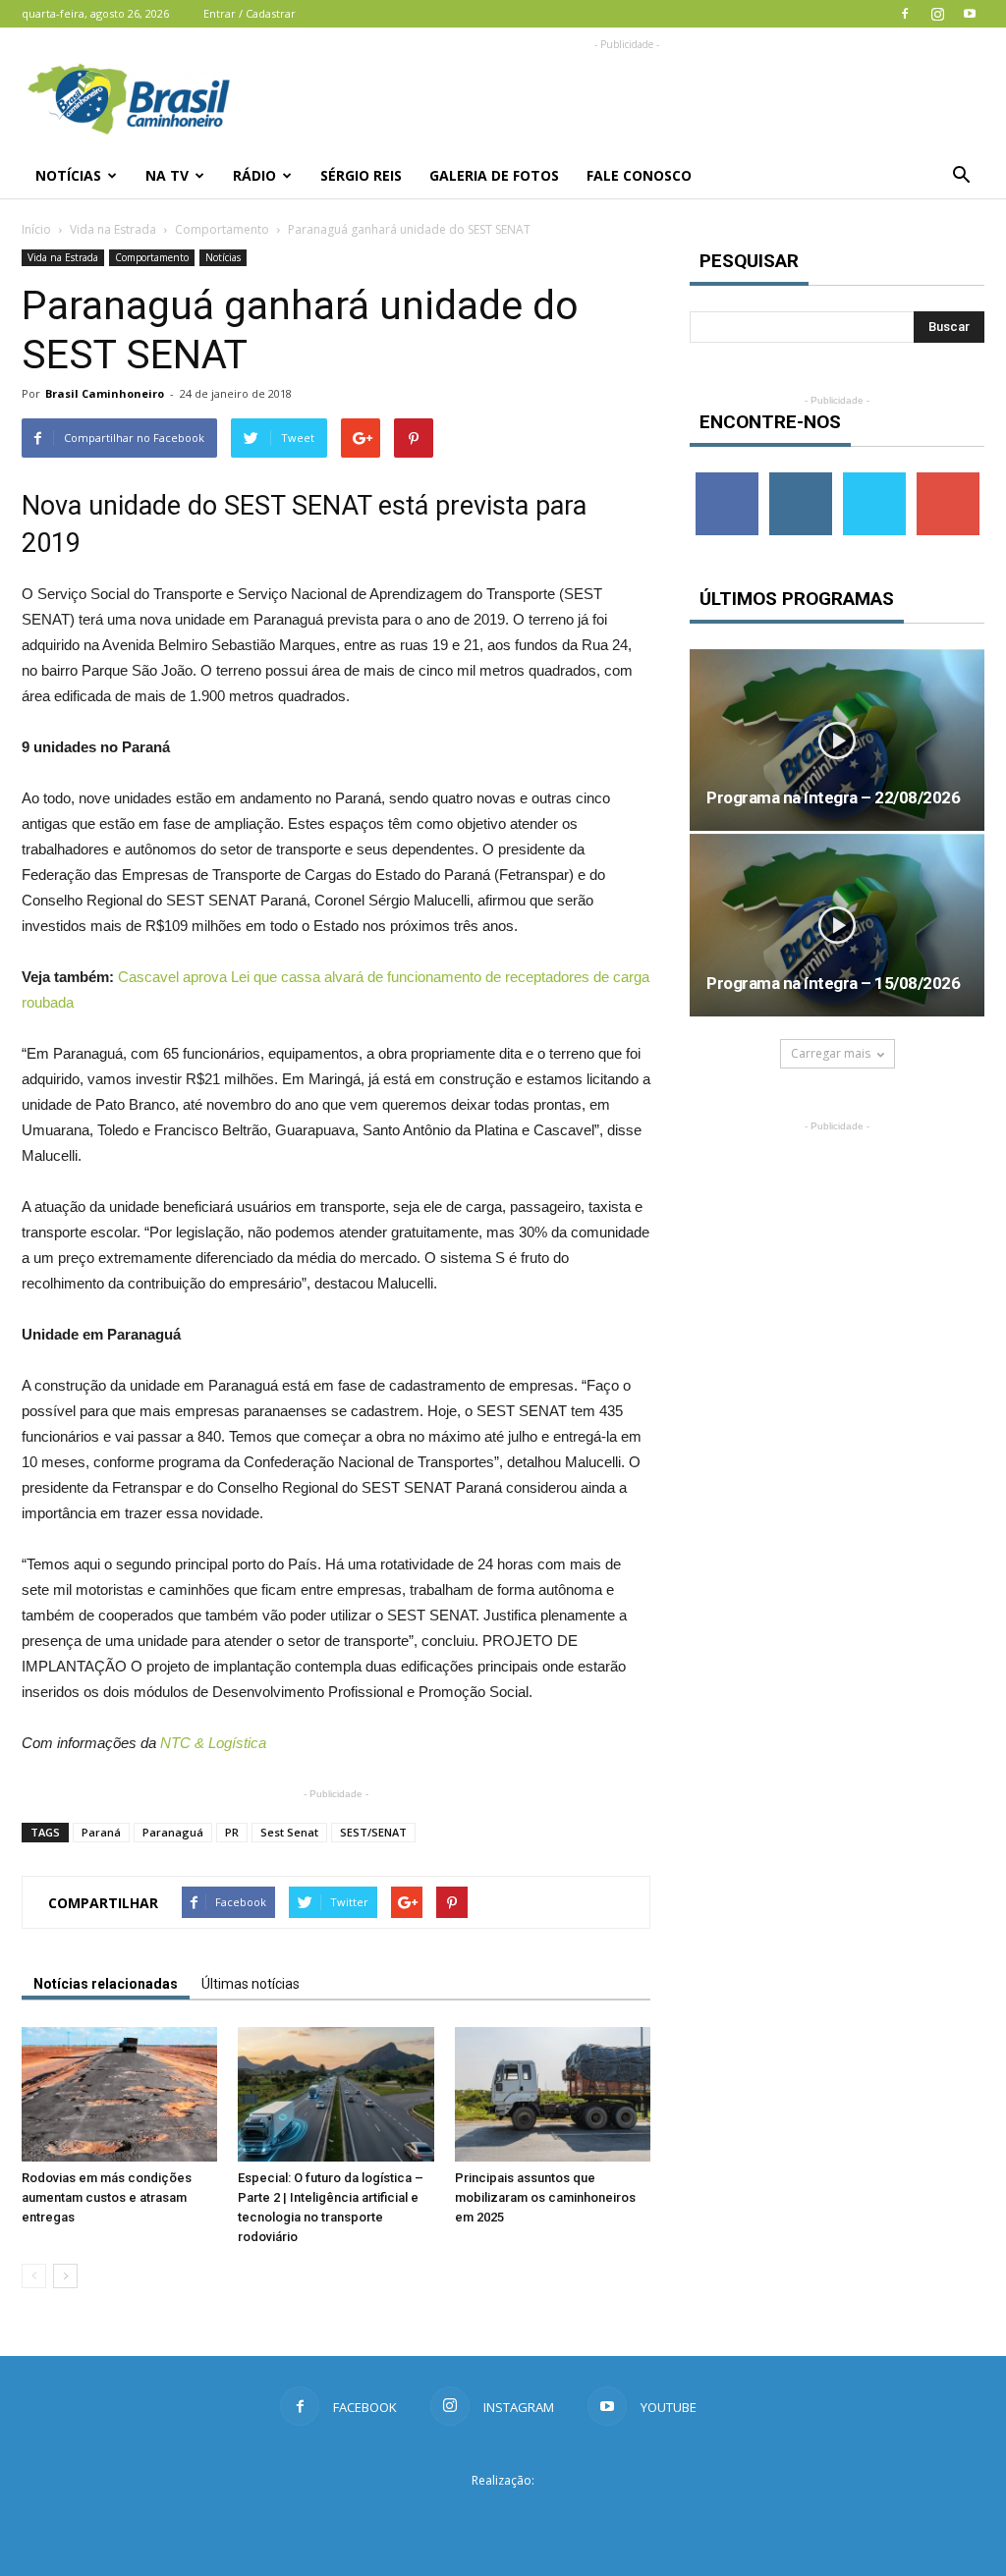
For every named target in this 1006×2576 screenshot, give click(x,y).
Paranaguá (173, 1832)
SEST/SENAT (373, 1832)
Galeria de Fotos (494, 175)
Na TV (167, 175)
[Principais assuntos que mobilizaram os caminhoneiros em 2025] (553, 2094)
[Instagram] (937, 14)
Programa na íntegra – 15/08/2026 (833, 983)
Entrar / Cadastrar (250, 13)
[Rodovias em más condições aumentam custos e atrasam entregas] (119, 2094)
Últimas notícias (251, 1984)
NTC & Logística (213, 1743)
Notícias (68, 175)
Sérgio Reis (361, 175)
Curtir (727, 480)
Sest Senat (289, 1832)
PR (232, 1832)
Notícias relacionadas (106, 1984)
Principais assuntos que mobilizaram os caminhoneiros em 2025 (545, 2197)
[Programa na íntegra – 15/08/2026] (837, 925)
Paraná (101, 1832)
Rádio (254, 175)
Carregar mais (831, 1053)
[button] (961, 176)
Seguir (800, 480)
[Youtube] (970, 14)
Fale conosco (639, 175)
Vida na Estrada (113, 229)
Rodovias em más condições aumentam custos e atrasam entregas (107, 2197)
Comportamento (222, 229)
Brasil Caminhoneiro (105, 393)
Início (36, 229)
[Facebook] (905, 14)
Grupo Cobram (503, 2516)
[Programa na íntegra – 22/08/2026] (837, 740)
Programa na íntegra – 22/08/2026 (833, 797)
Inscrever (948, 480)
